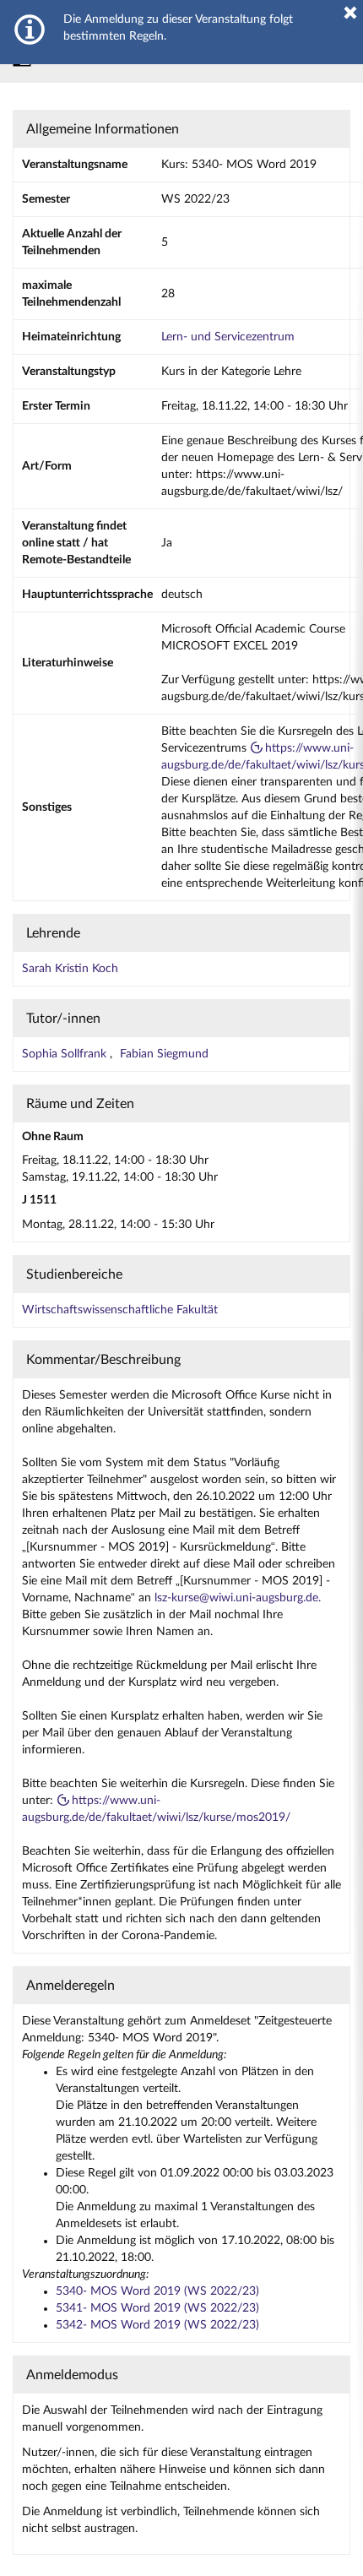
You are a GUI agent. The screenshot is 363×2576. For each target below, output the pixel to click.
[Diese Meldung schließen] (350, 13)
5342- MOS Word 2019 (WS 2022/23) (157, 2325)
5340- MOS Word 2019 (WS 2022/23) (157, 2291)
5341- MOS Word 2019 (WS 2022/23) (157, 2308)
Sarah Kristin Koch (70, 969)
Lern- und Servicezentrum (228, 337)
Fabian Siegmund (164, 1054)
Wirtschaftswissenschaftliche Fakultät (120, 1310)
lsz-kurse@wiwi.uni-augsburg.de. (238, 1598)
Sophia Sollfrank (66, 1054)
